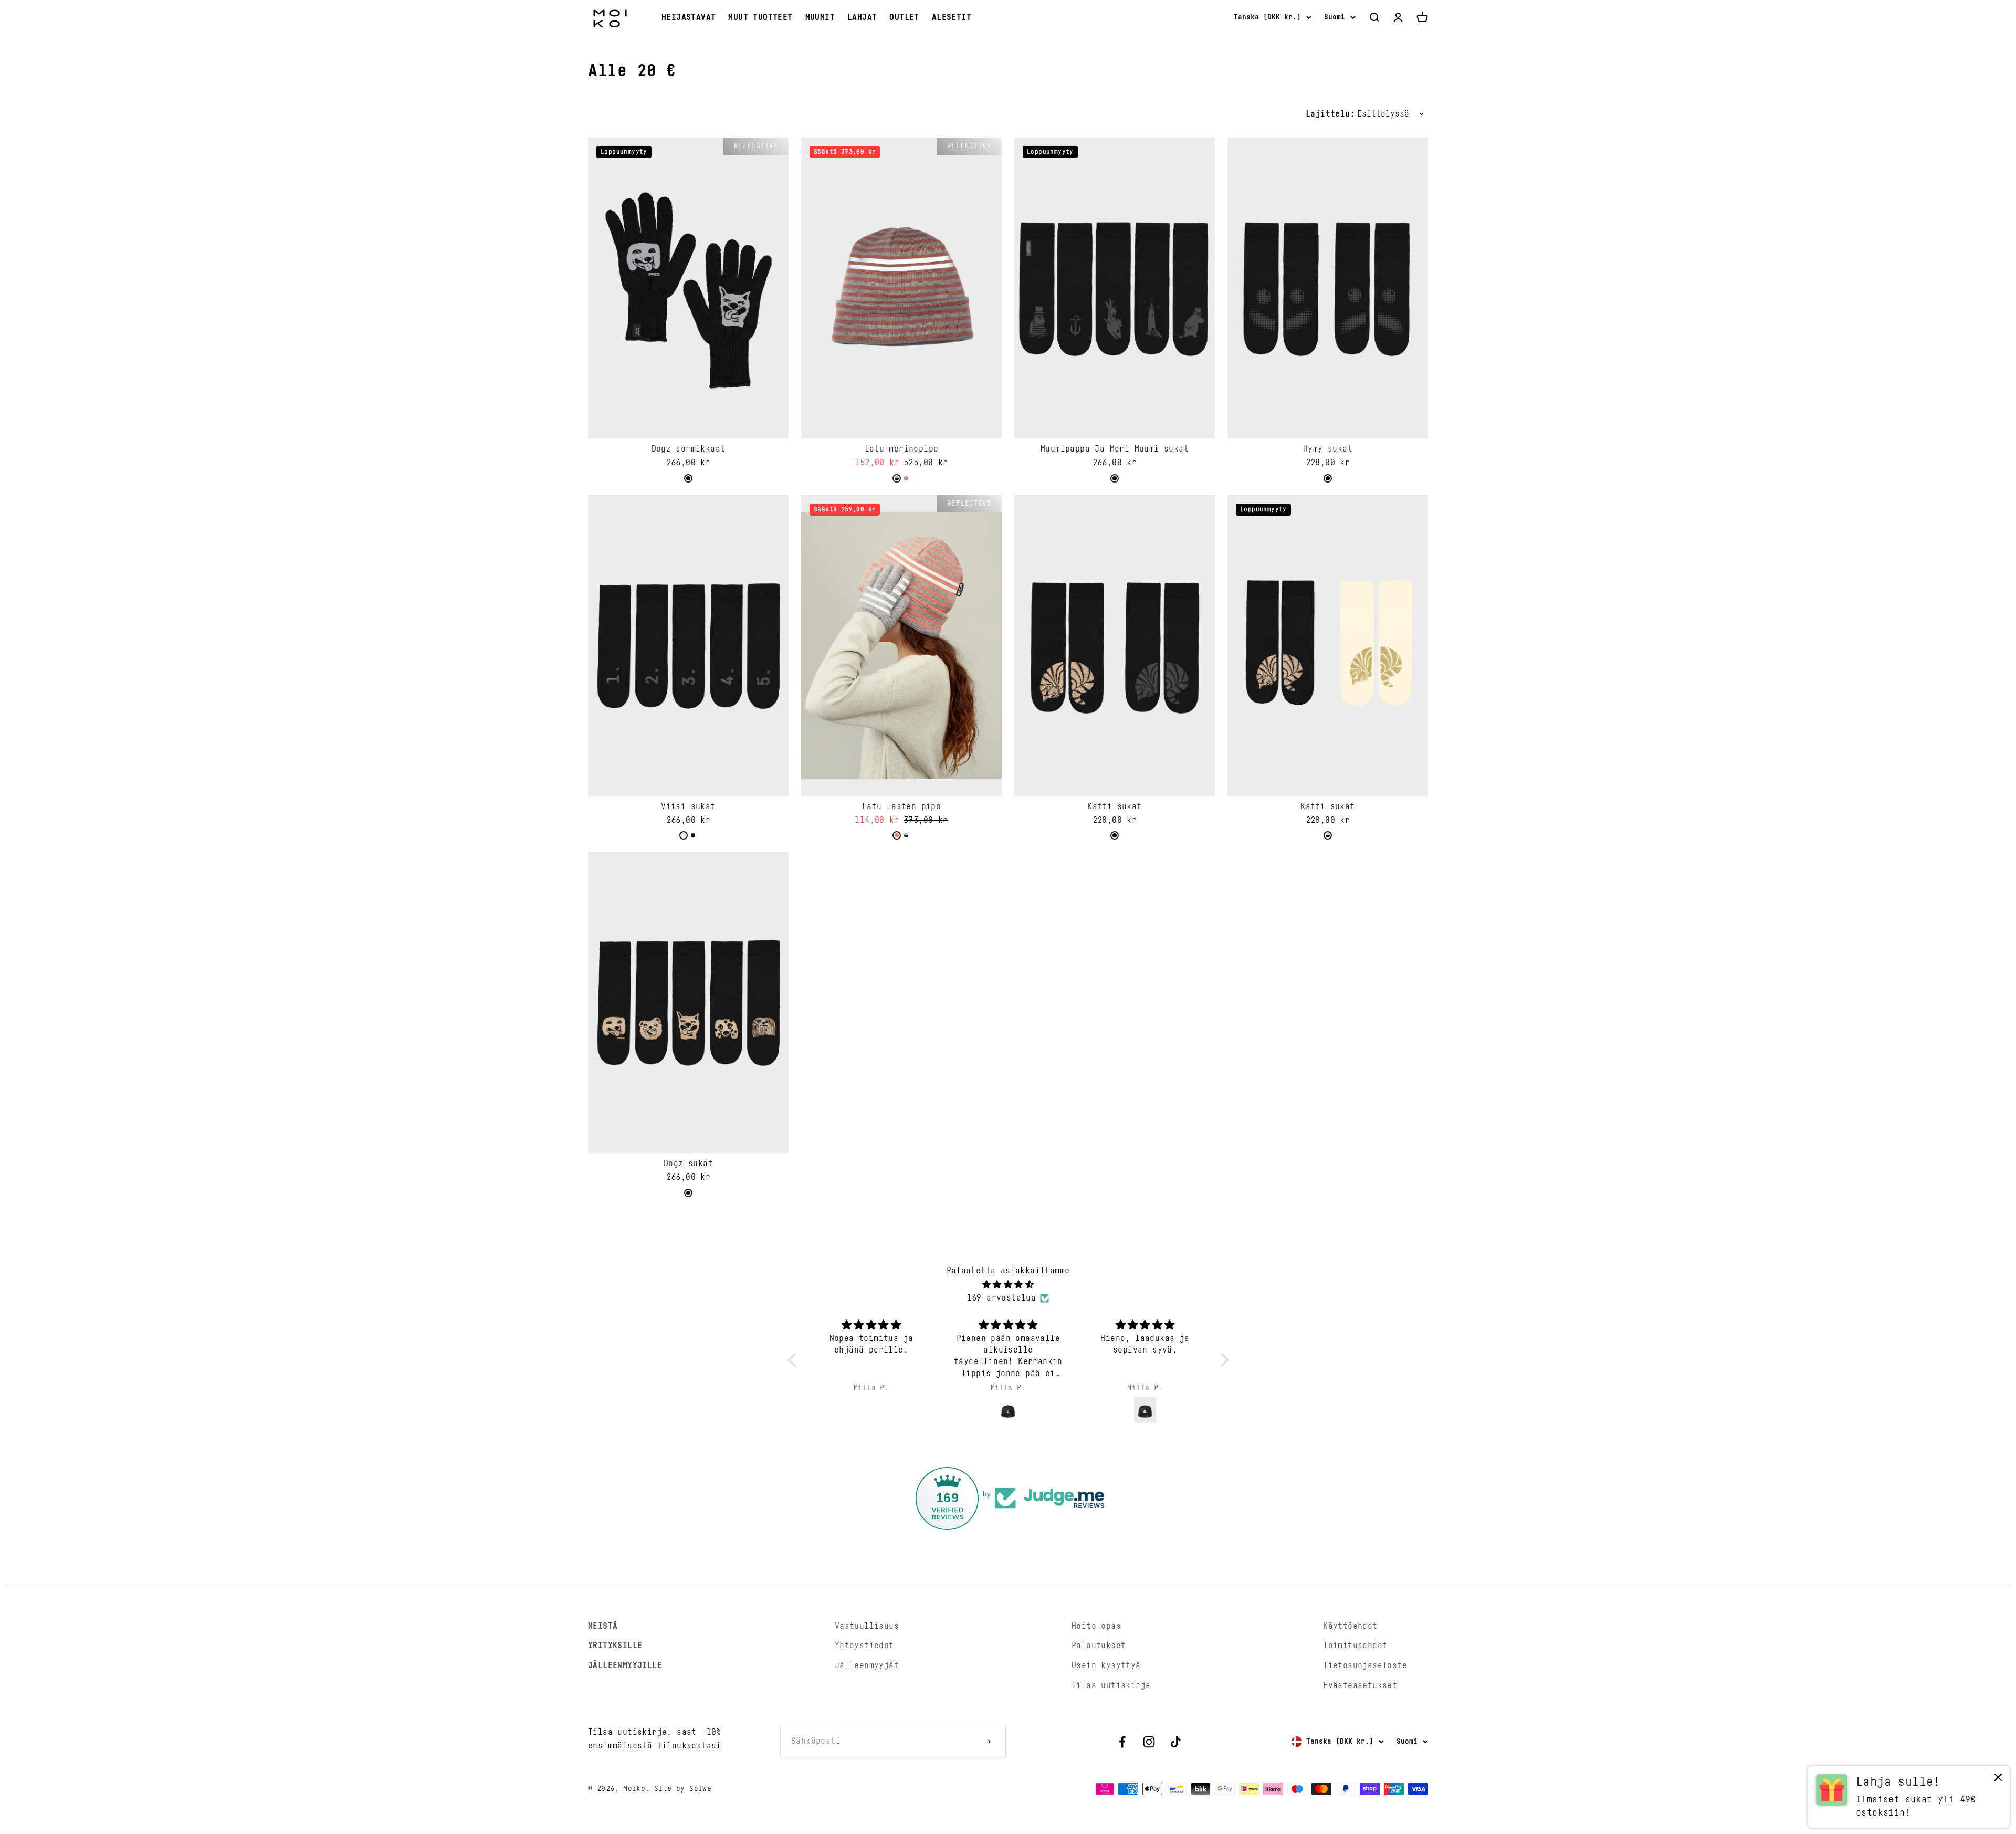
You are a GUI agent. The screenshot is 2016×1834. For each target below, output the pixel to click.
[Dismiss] (1998, 1780)
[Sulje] (1986, 1497)
